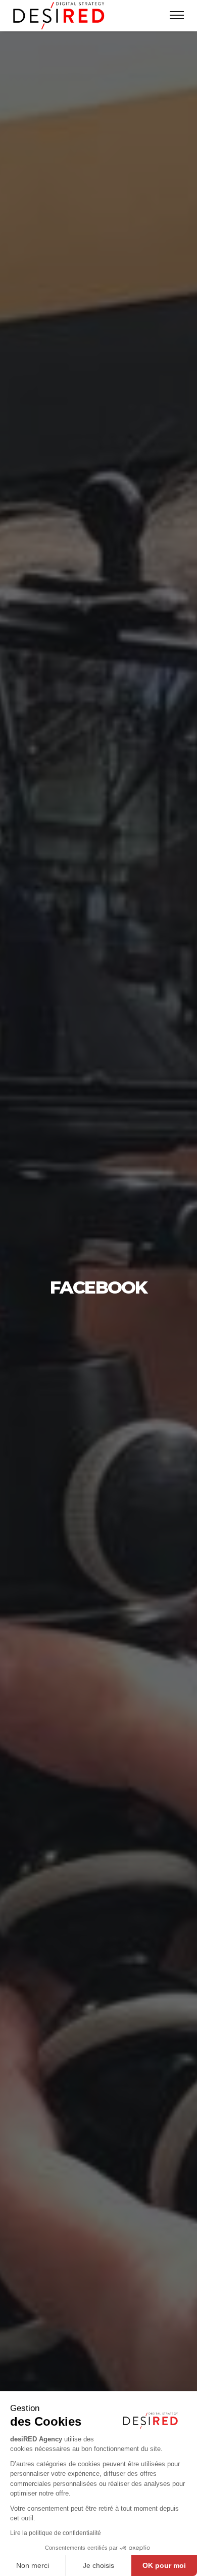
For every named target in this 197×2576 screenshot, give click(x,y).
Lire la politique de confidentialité (56, 2533)
